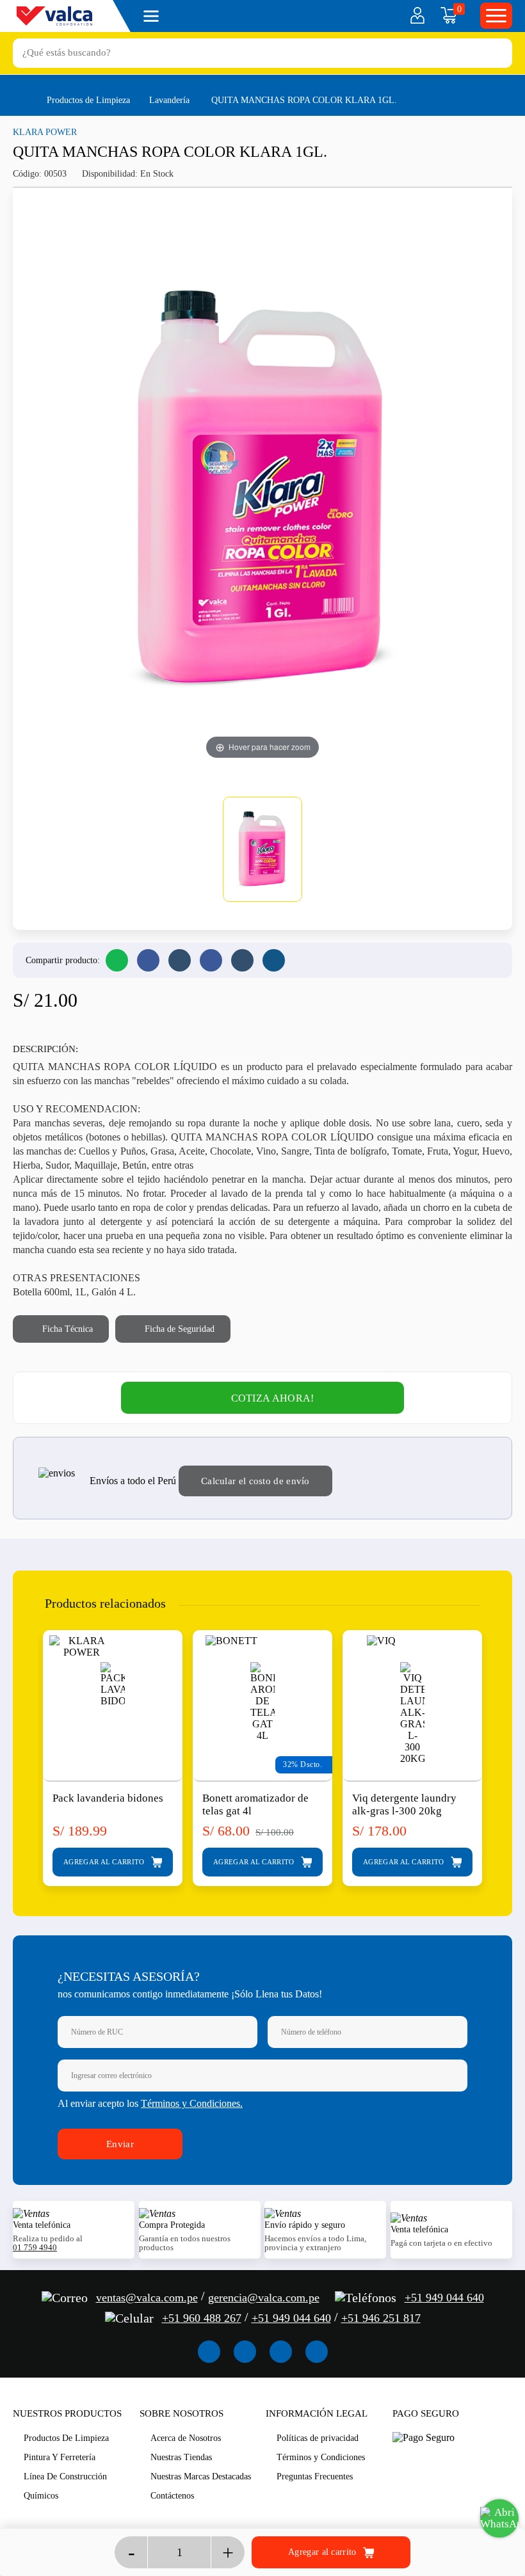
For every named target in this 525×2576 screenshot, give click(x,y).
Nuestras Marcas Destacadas (201, 2476)
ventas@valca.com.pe (147, 2298)
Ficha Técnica (66, 1329)
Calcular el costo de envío (255, 1481)
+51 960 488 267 (202, 2318)
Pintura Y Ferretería (60, 2457)
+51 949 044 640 (444, 2298)
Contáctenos (172, 2496)
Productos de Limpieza (88, 100)
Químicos (41, 2496)
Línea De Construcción (65, 2476)
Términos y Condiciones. (192, 2103)
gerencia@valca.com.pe (264, 2298)
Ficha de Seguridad (178, 1329)
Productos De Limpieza (66, 2438)
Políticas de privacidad (318, 2438)
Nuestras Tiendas (181, 2457)
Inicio (19, 99)
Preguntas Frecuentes (315, 2476)
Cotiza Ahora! (273, 1398)
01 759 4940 (35, 2248)
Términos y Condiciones (321, 2457)
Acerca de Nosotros (186, 2438)
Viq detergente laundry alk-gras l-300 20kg (404, 1804)
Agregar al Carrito (105, 1862)
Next (500, 1747)
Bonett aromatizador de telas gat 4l (255, 1804)
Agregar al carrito (324, 2551)
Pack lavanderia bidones (108, 1798)
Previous (25, 1747)
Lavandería (169, 100)
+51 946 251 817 (381, 2318)
